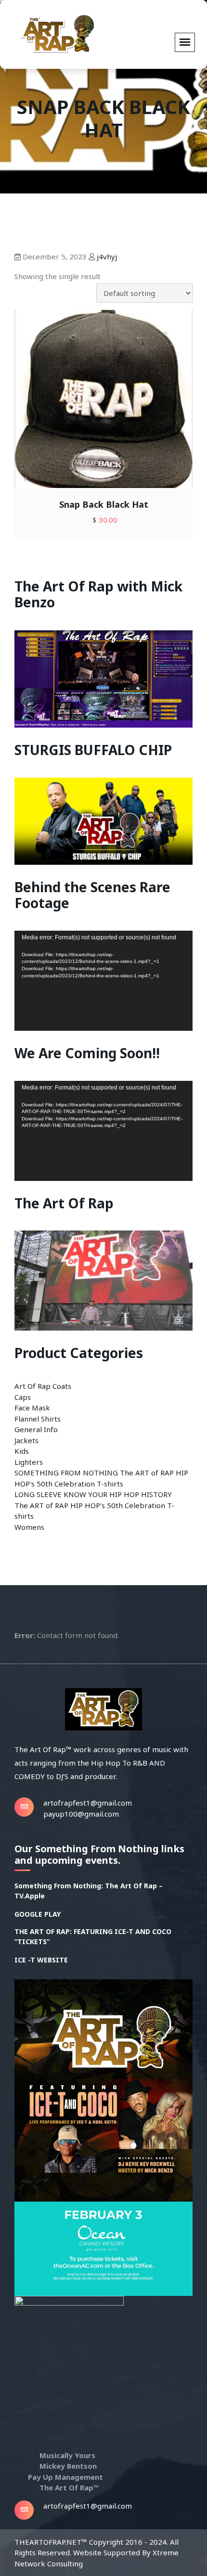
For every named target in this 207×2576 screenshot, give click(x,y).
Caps (23, 1397)
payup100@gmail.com (81, 1814)
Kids (22, 1451)
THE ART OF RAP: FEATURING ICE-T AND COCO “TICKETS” (93, 1936)
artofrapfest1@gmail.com (88, 1803)
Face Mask (32, 1408)
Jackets (26, 1440)
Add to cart (86, 413)
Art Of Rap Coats (43, 1386)
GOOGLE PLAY (38, 1914)
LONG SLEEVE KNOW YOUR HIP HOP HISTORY (93, 1494)
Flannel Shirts (38, 1419)
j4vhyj (107, 256)
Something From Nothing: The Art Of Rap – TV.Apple (89, 1891)
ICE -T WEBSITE (41, 1960)
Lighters (29, 1462)
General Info (36, 1429)
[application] (103, 981)
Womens (29, 1527)
